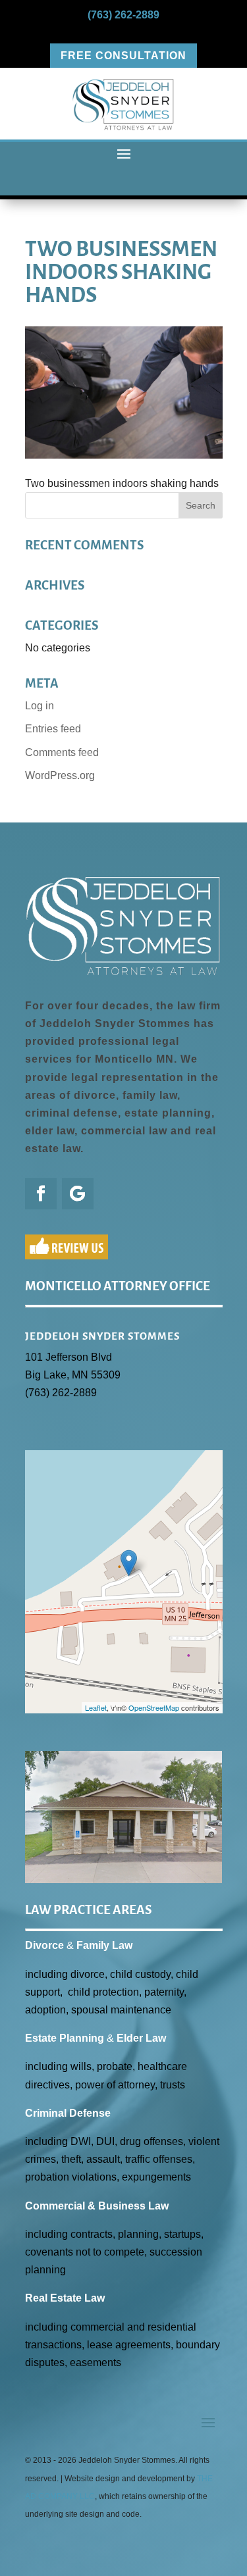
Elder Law (141, 2038)
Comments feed (62, 752)
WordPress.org (60, 775)
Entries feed (53, 729)
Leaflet (96, 1707)
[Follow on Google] (78, 1194)
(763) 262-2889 (123, 15)
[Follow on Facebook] (41, 1194)
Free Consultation (123, 56)
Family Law (104, 1945)
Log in (40, 706)
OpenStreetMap (154, 1707)
